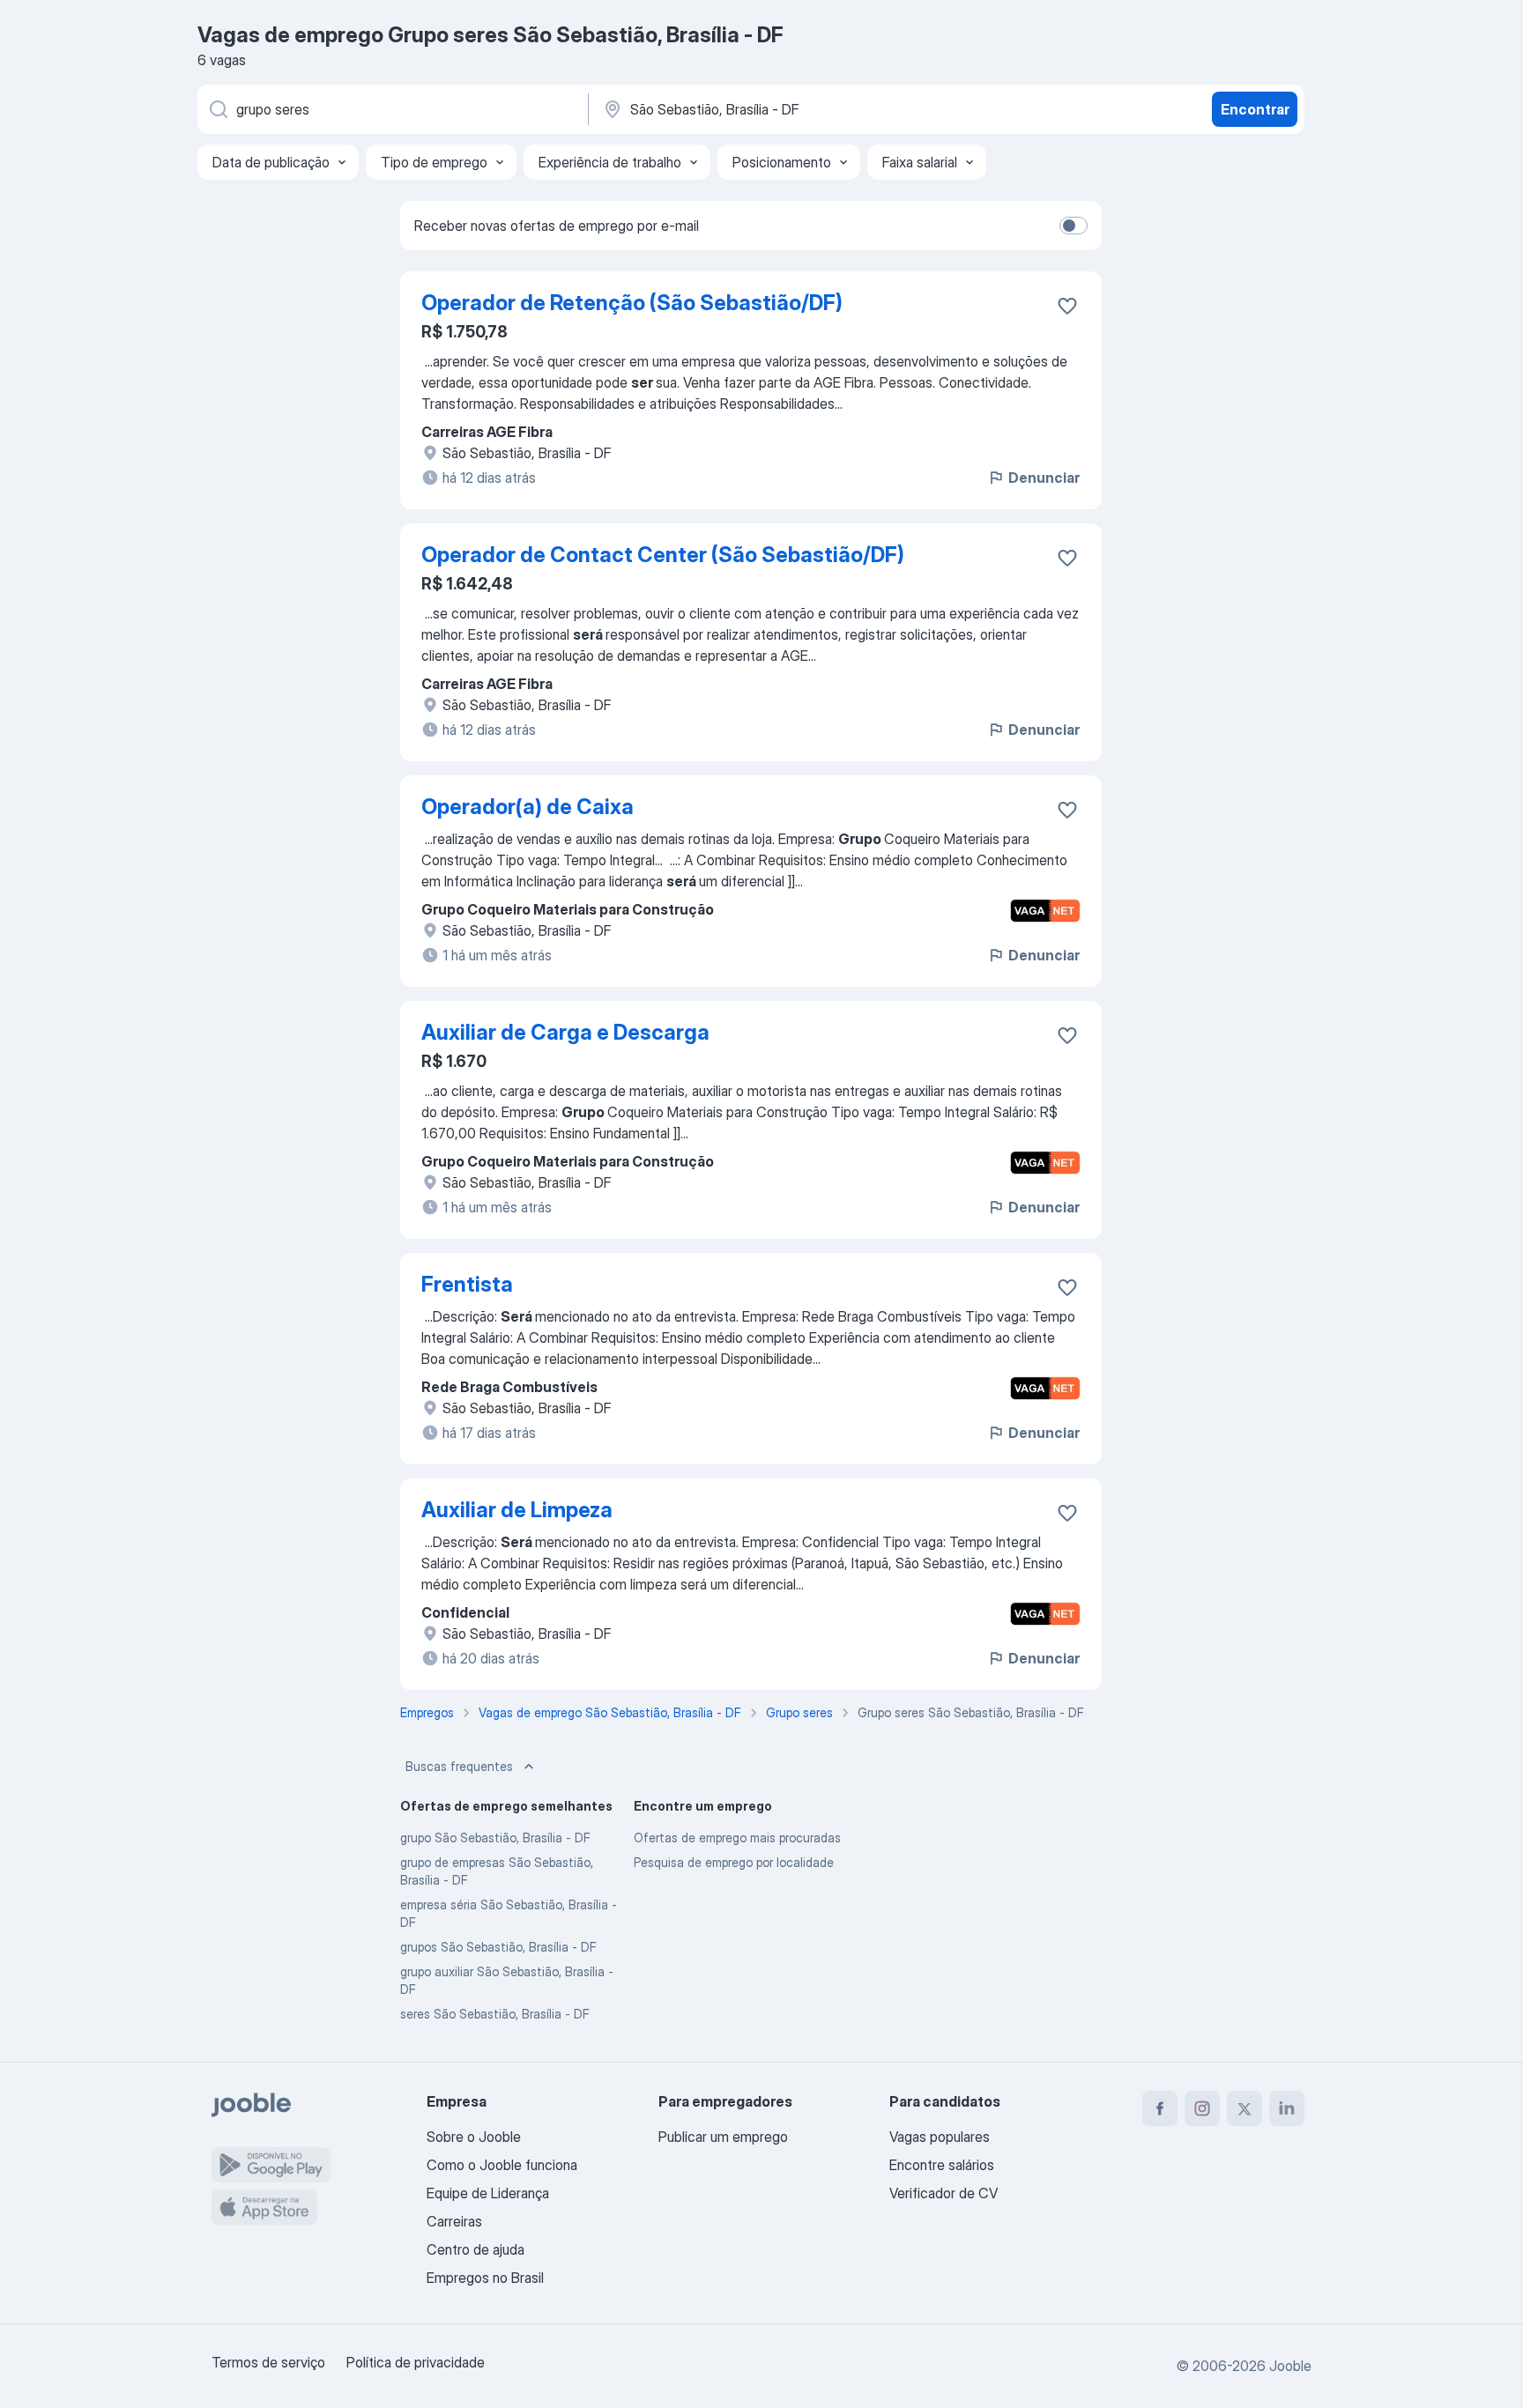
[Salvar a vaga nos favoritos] (1067, 306)
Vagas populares (940, 2137)
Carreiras (454, 2221)
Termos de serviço (268, 2362)
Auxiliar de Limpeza (517, 1510)
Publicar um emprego (723, 2137)
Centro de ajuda (475, 2249)
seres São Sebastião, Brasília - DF (495, 2014)
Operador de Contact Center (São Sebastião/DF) (663, 555)
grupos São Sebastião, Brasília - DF (498, 1947)
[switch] (1074, 226)
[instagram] (1202, 2108)
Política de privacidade (416, 2362)
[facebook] (1160, 2108)
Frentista (467, 1284)
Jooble (1290, 2366)
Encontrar (1255, 109)
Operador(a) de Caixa (527, 807)
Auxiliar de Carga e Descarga (565, 1032)
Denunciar (1044, 478)
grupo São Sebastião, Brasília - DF (495, 1837)
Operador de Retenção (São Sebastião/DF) (632, 303)
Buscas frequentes (459, 1766)
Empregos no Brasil (485, 2278)
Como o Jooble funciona (502, 2165)
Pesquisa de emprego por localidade (734, 1862)
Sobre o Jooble (474, 2137)
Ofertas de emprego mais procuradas (737, 1837)
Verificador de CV (944, 2193)
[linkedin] (1287, 2108)
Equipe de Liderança (488, 2193)
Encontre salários (942, 2165)
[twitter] (1244, 2108)
